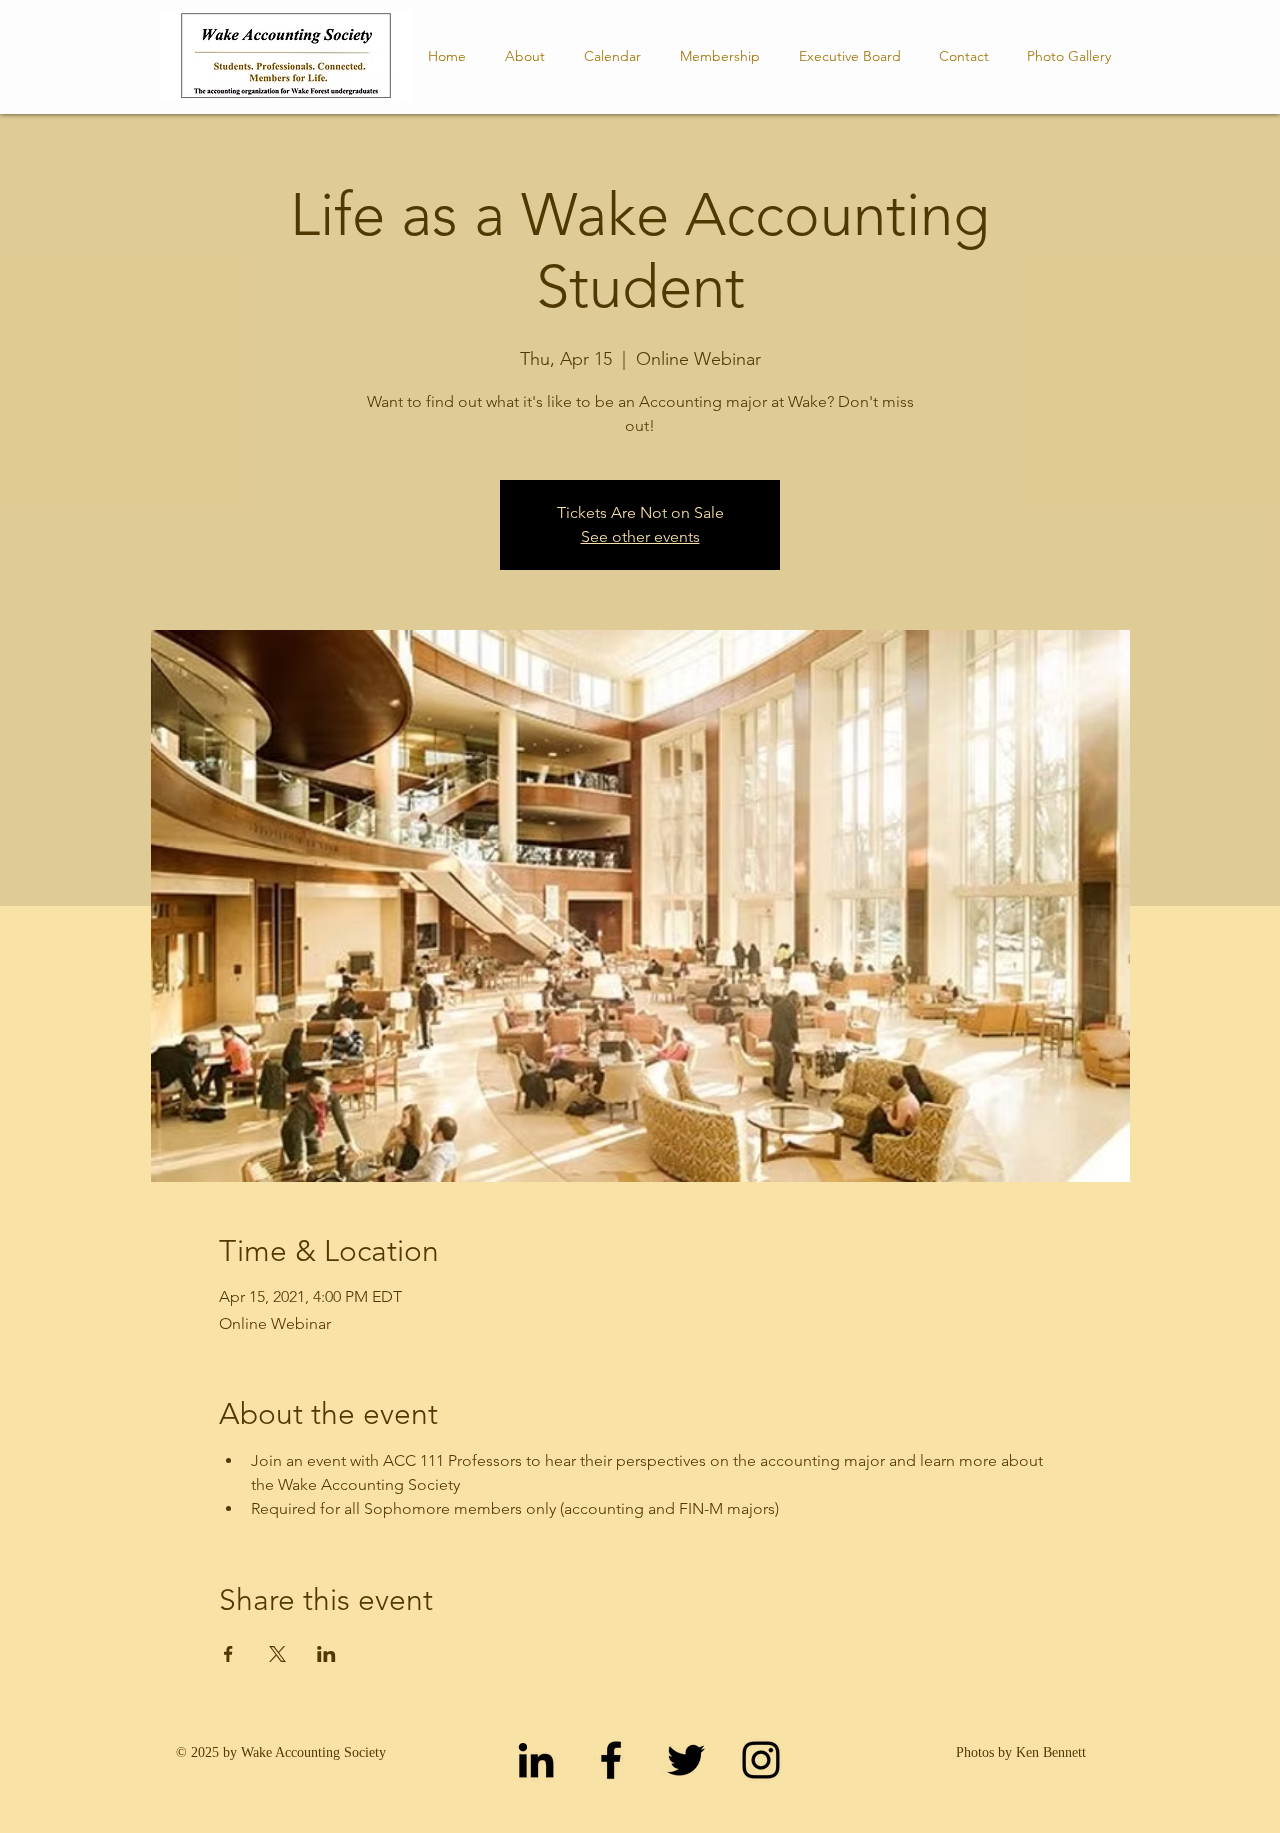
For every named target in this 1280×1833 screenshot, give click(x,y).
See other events (640, 536)
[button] (849, 56)
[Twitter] (686, 1760)
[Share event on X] (277, 1654)
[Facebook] (611, 1760)
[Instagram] (761, 1760)
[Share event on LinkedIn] (326, 1654)
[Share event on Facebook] (228, 1654)
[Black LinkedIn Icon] (536, 1760)
